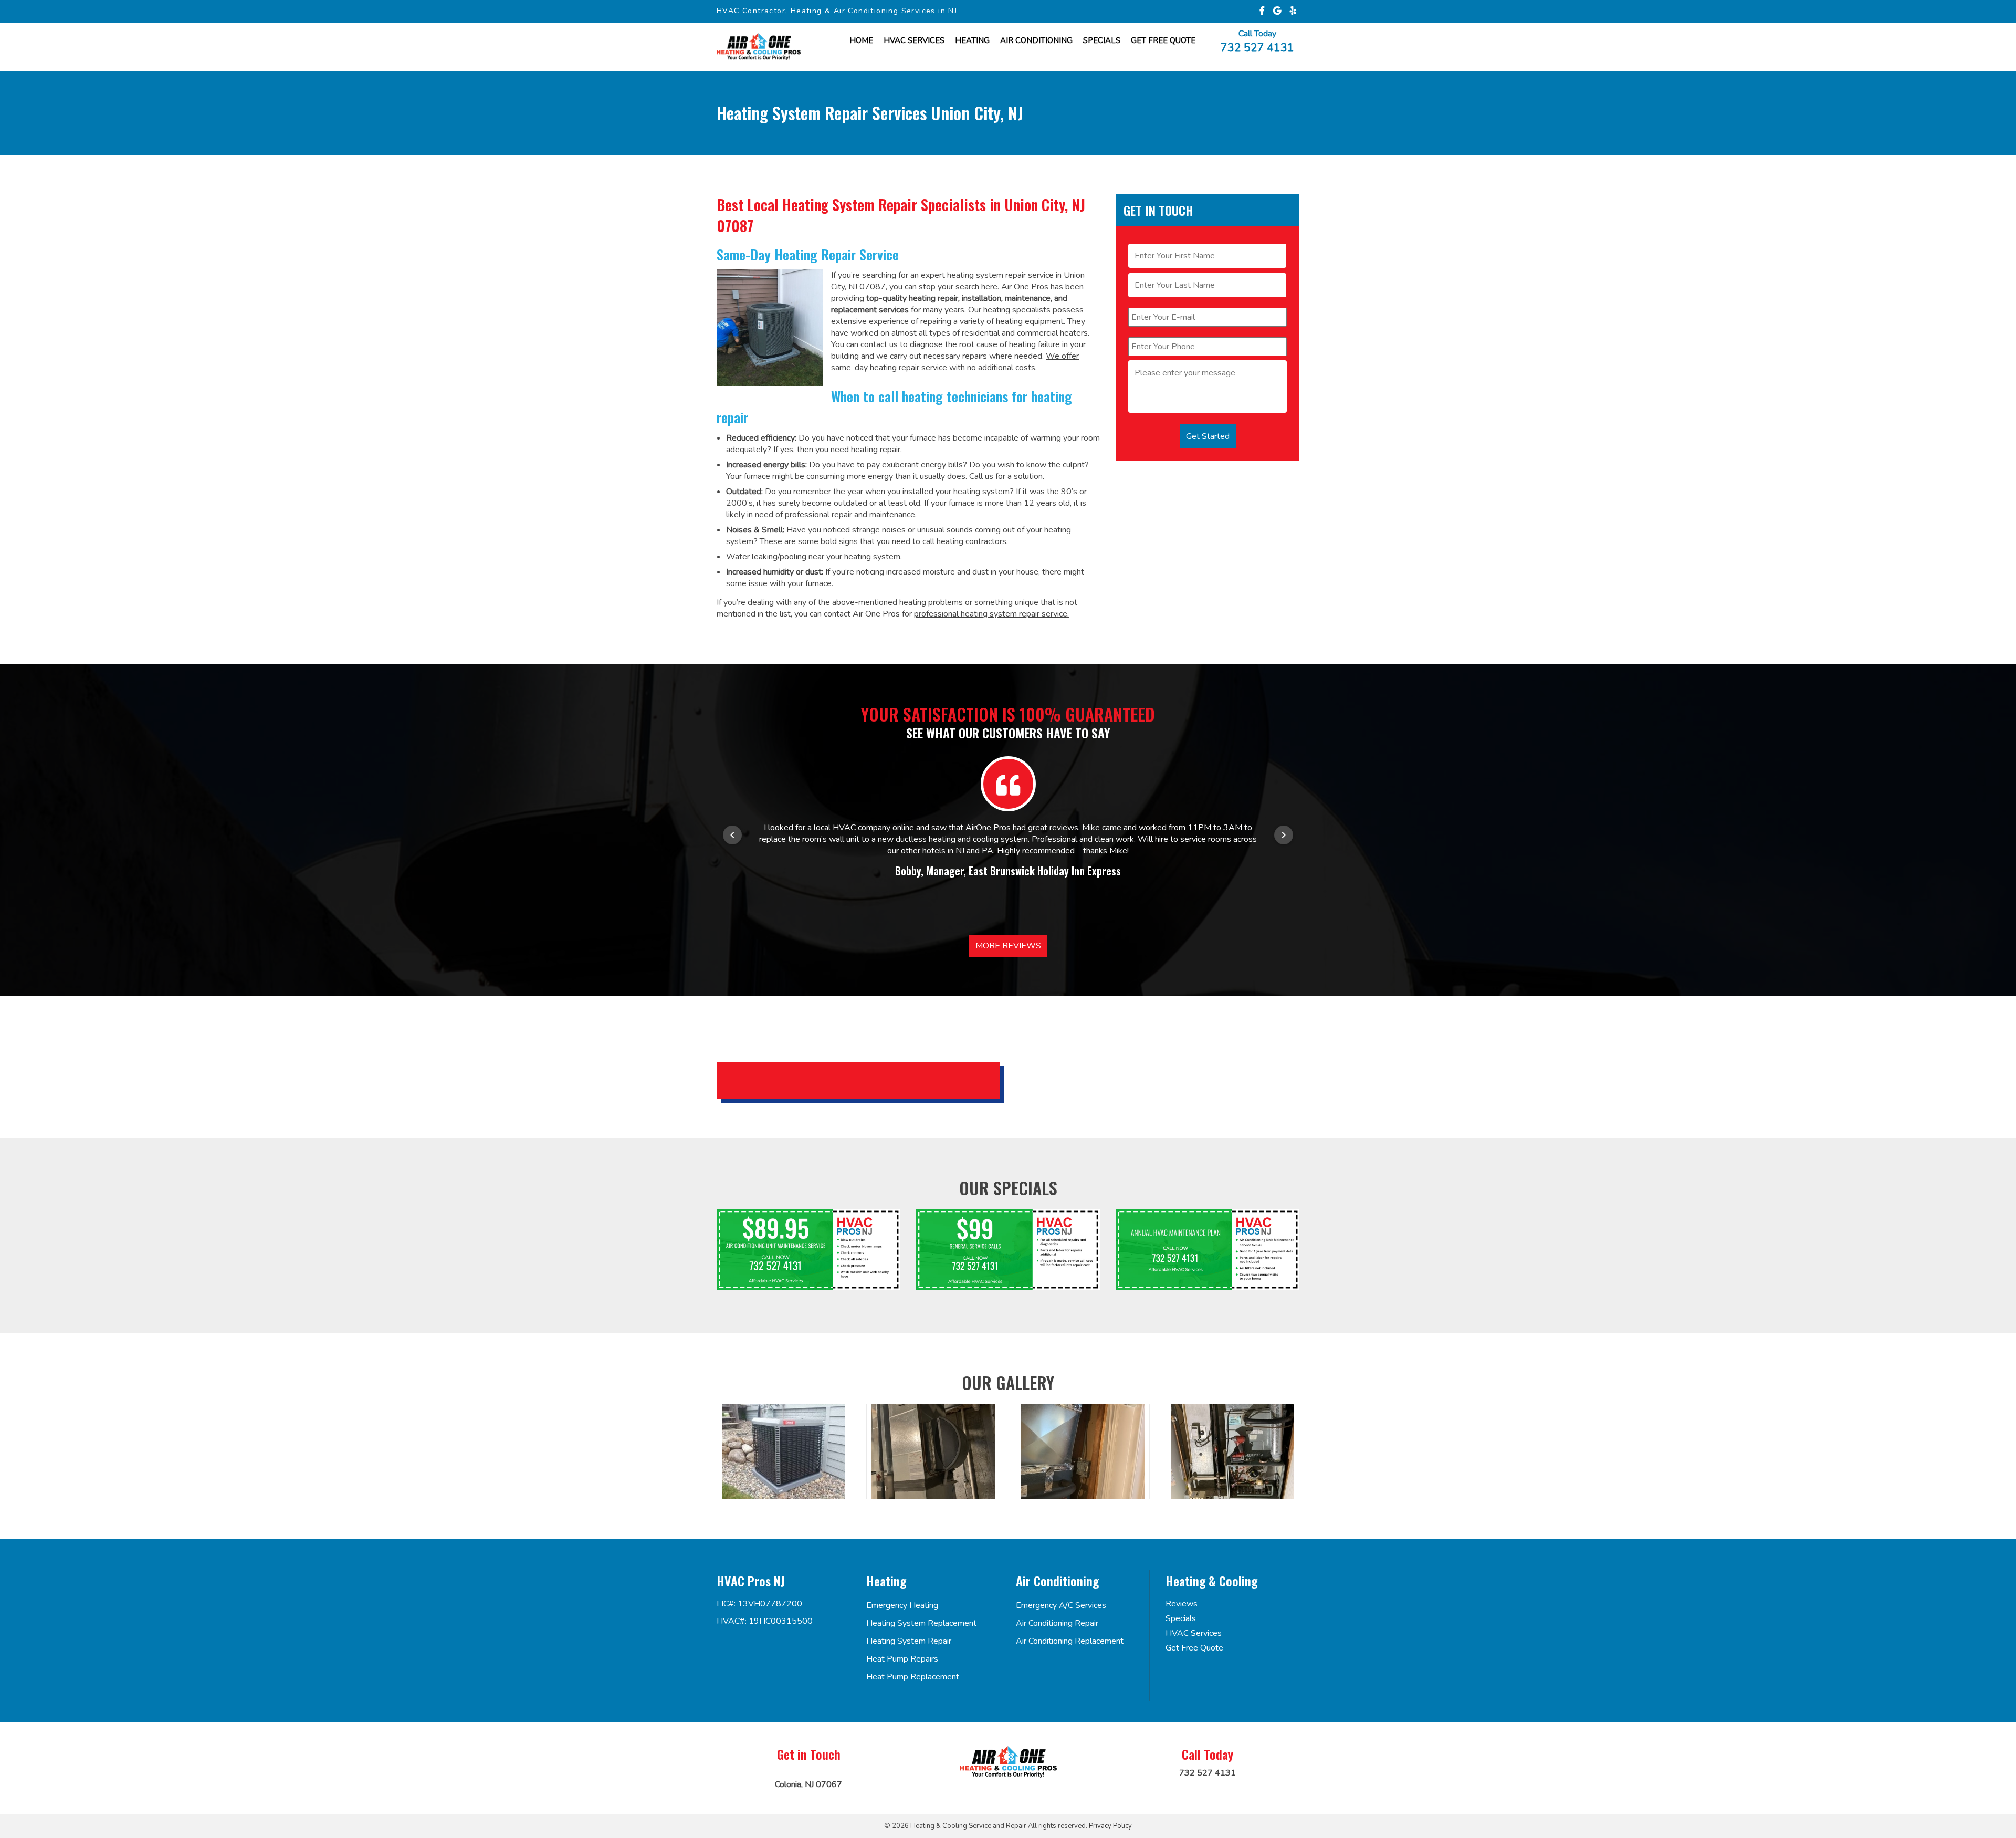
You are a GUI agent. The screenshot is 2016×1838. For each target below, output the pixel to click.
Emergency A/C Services (1061, 1605)
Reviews (1182, 1604)
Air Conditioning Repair (1057, 1623)
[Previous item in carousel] (732, 835)
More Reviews (1008, 946)
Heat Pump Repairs (902, 1659)
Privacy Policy (1110, 1826)
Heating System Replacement (921, 1623)
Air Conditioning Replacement (1070, 1641)
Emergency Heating (902, 1605)
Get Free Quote (1194, 1648)
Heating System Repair (909, 1641)
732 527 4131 (1257, 47)
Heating (972, 40)
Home (861, 40)
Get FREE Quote (1163, 40)
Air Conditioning (1036, 40)
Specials (1102, 40)
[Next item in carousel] (1284, 835)
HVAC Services (914, 40)
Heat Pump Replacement (913, 1677)
